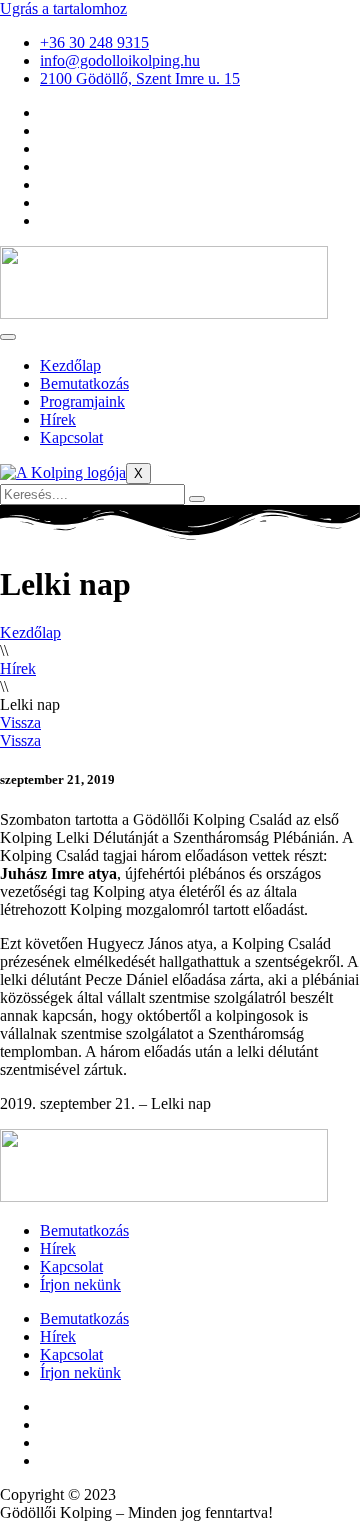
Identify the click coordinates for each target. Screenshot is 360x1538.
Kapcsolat (71, 437)
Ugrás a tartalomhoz (63, 8)
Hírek (58, 419)
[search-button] (197, 499)
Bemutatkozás (84, 383)
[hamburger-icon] (8, 337)
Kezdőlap (70, 365)
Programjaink (82, 401)
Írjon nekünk (80, 1284)
